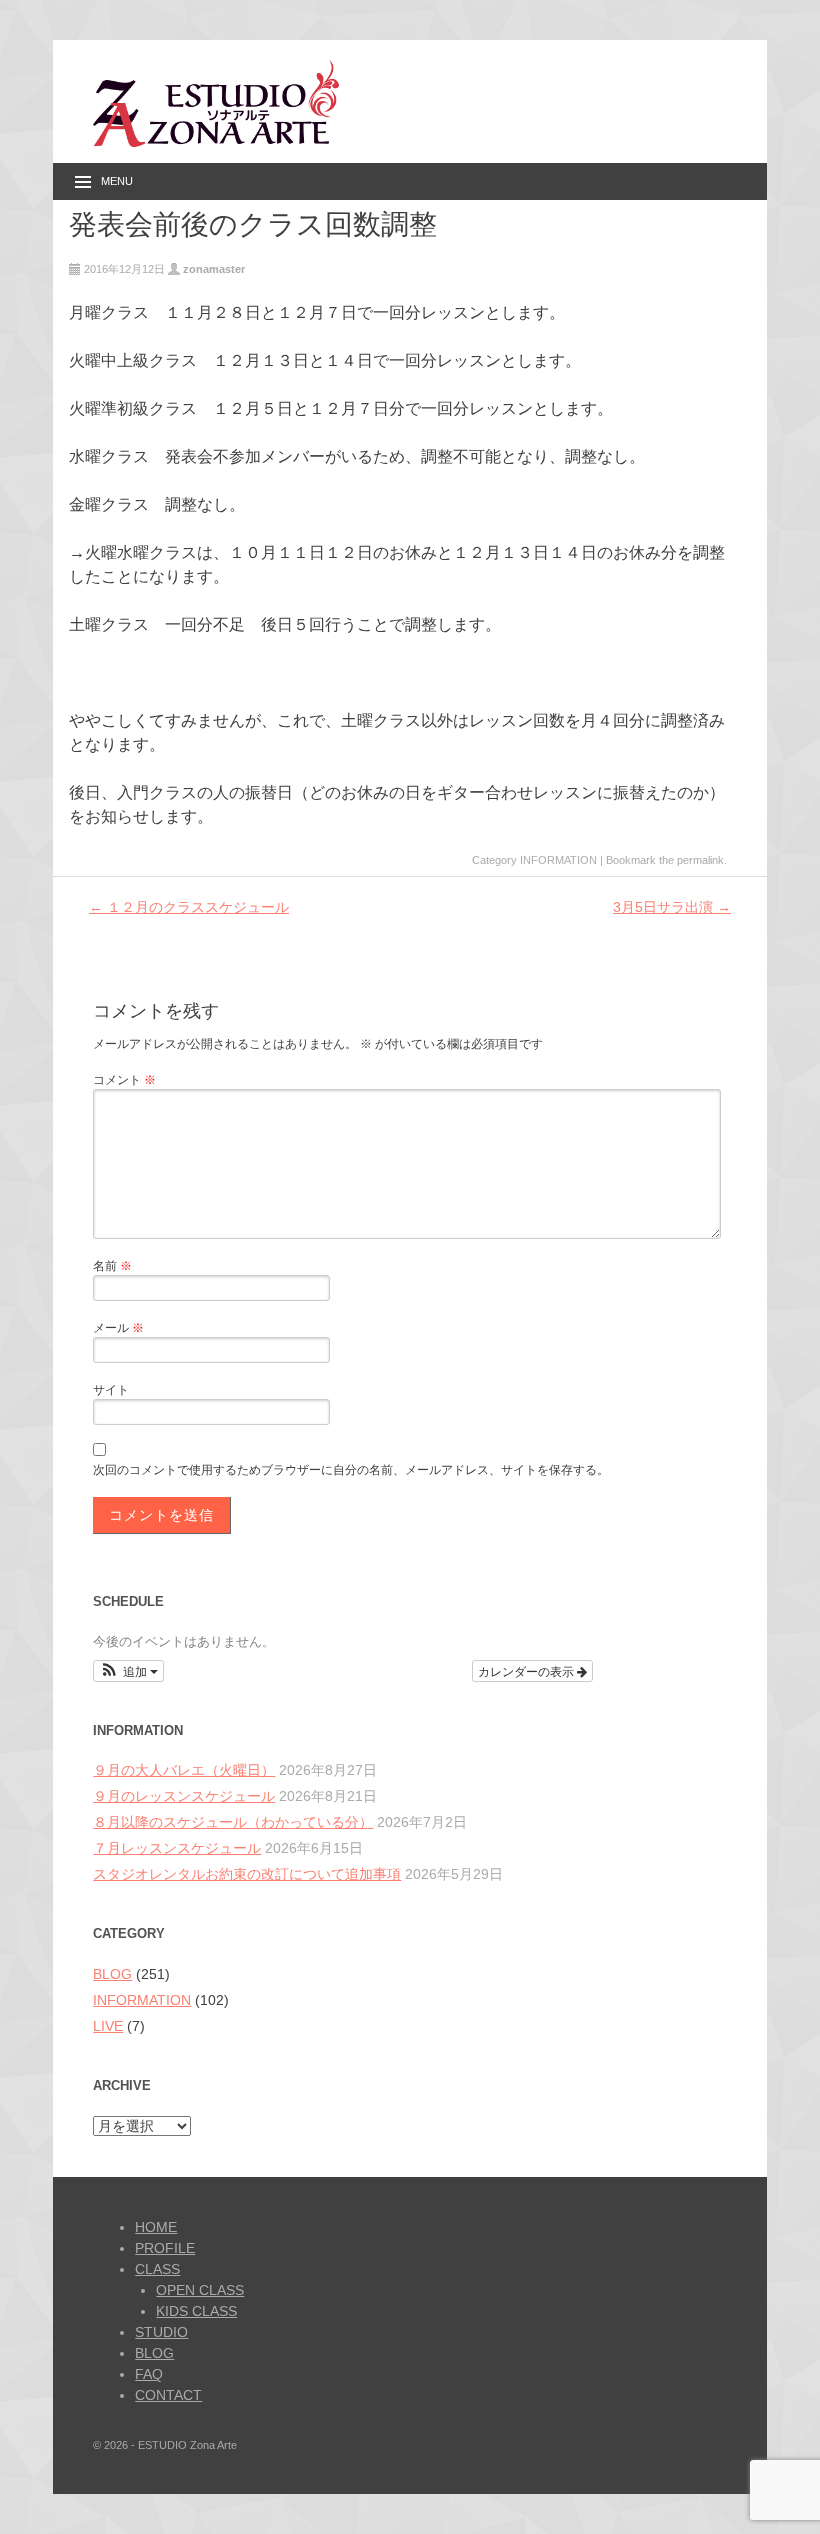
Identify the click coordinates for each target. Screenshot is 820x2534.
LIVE (108, 2026)
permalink (700, 860)
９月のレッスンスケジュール (184, 1796)
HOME (156, 2227)
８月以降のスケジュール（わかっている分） (233, 1822)
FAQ (149, 2374)
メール (118, 1328)
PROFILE (165, 2248)
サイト (111, 1390)
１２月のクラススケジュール (189, 907)
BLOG (112, 1974)
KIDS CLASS (196, 2311)
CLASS (157, 2269)
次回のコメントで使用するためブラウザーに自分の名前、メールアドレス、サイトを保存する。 (351, 1470)
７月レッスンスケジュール (177, 1848)
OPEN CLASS (200, 2290)
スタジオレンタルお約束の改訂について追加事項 (247, 1874)
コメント (124, 1080)
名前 (112, 1266)
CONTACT (168, 2395)
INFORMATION (558, 860)
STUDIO (161, 2332)
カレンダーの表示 (527, 1670)
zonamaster (214, 269)
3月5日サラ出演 (672, 907)
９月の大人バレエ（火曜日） (184, 1770)
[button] (128, 1671)
